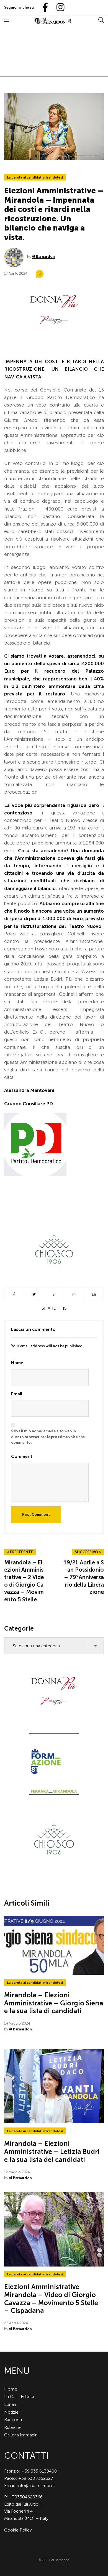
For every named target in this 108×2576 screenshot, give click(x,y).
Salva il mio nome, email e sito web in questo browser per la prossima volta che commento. (48, 1437)
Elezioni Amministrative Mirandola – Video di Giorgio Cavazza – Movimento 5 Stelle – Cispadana (51, 2299)
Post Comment (36, 1514)
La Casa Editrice (20, 2397)
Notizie (11, 2412)
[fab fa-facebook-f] (43, 8)
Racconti (13, 2420)
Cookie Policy (18, 2530)
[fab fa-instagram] (58, 8)
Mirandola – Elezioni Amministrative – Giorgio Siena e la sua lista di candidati (54, 2003)
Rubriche (13, 2427)
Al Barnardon (43, 257)
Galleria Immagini (21, 2435)
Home (11, 2389)
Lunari (10, 2404)
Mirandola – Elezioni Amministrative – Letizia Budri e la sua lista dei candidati (52, 2152)
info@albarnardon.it (36, 2485)
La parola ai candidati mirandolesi (35, 177)
